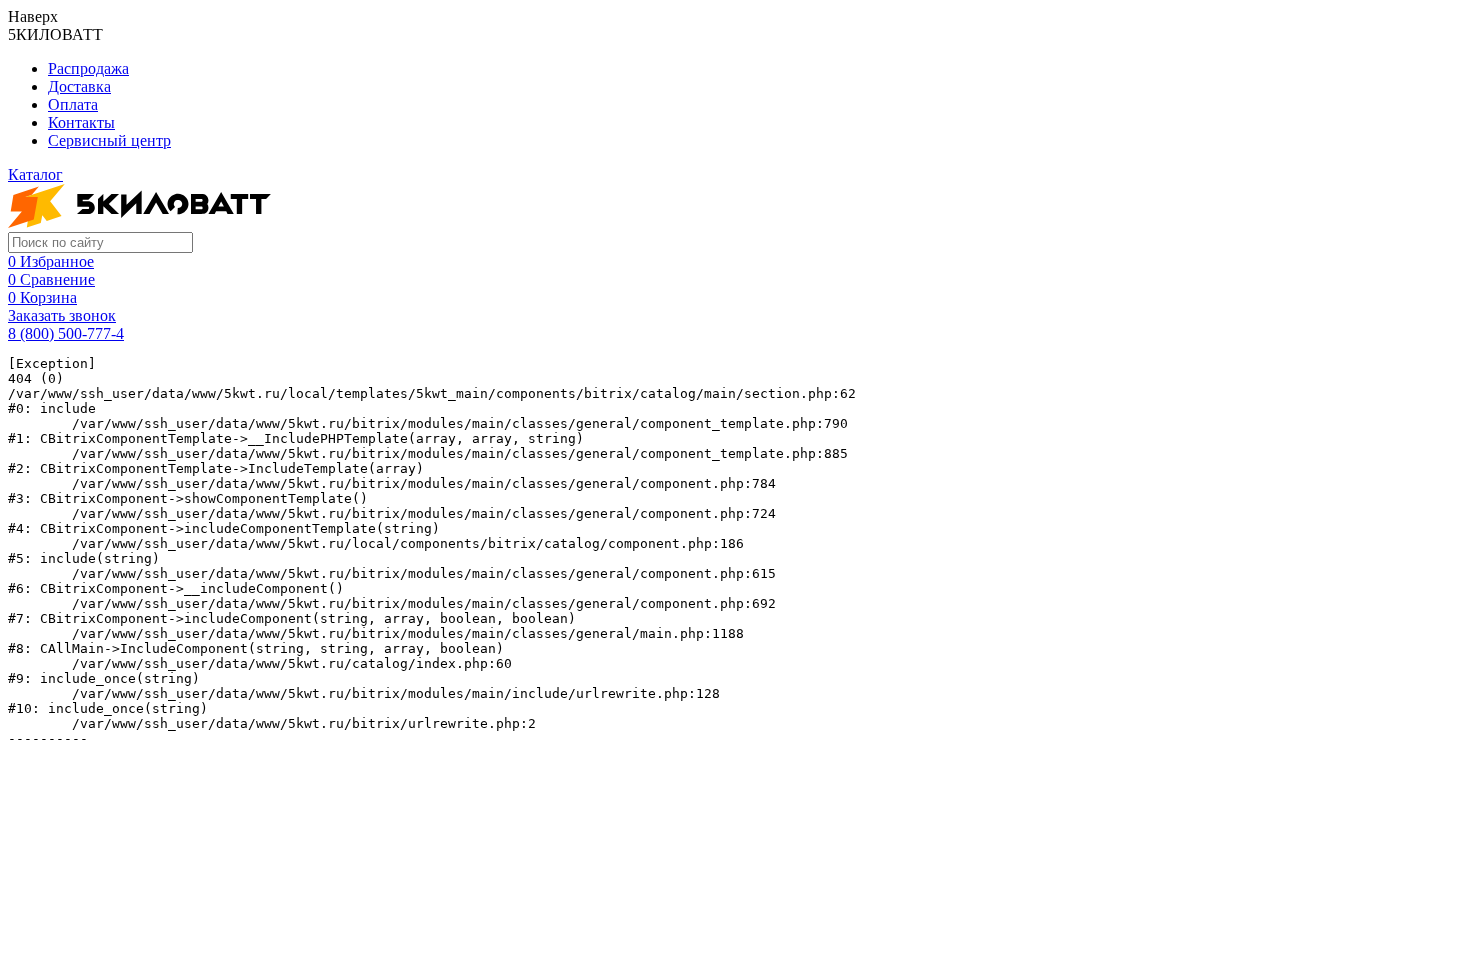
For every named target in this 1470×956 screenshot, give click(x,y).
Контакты (81, 122)
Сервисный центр (109, 140)
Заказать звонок (62, 315)
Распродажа (88, 68)
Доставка (79, 86)
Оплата (73, 104)
